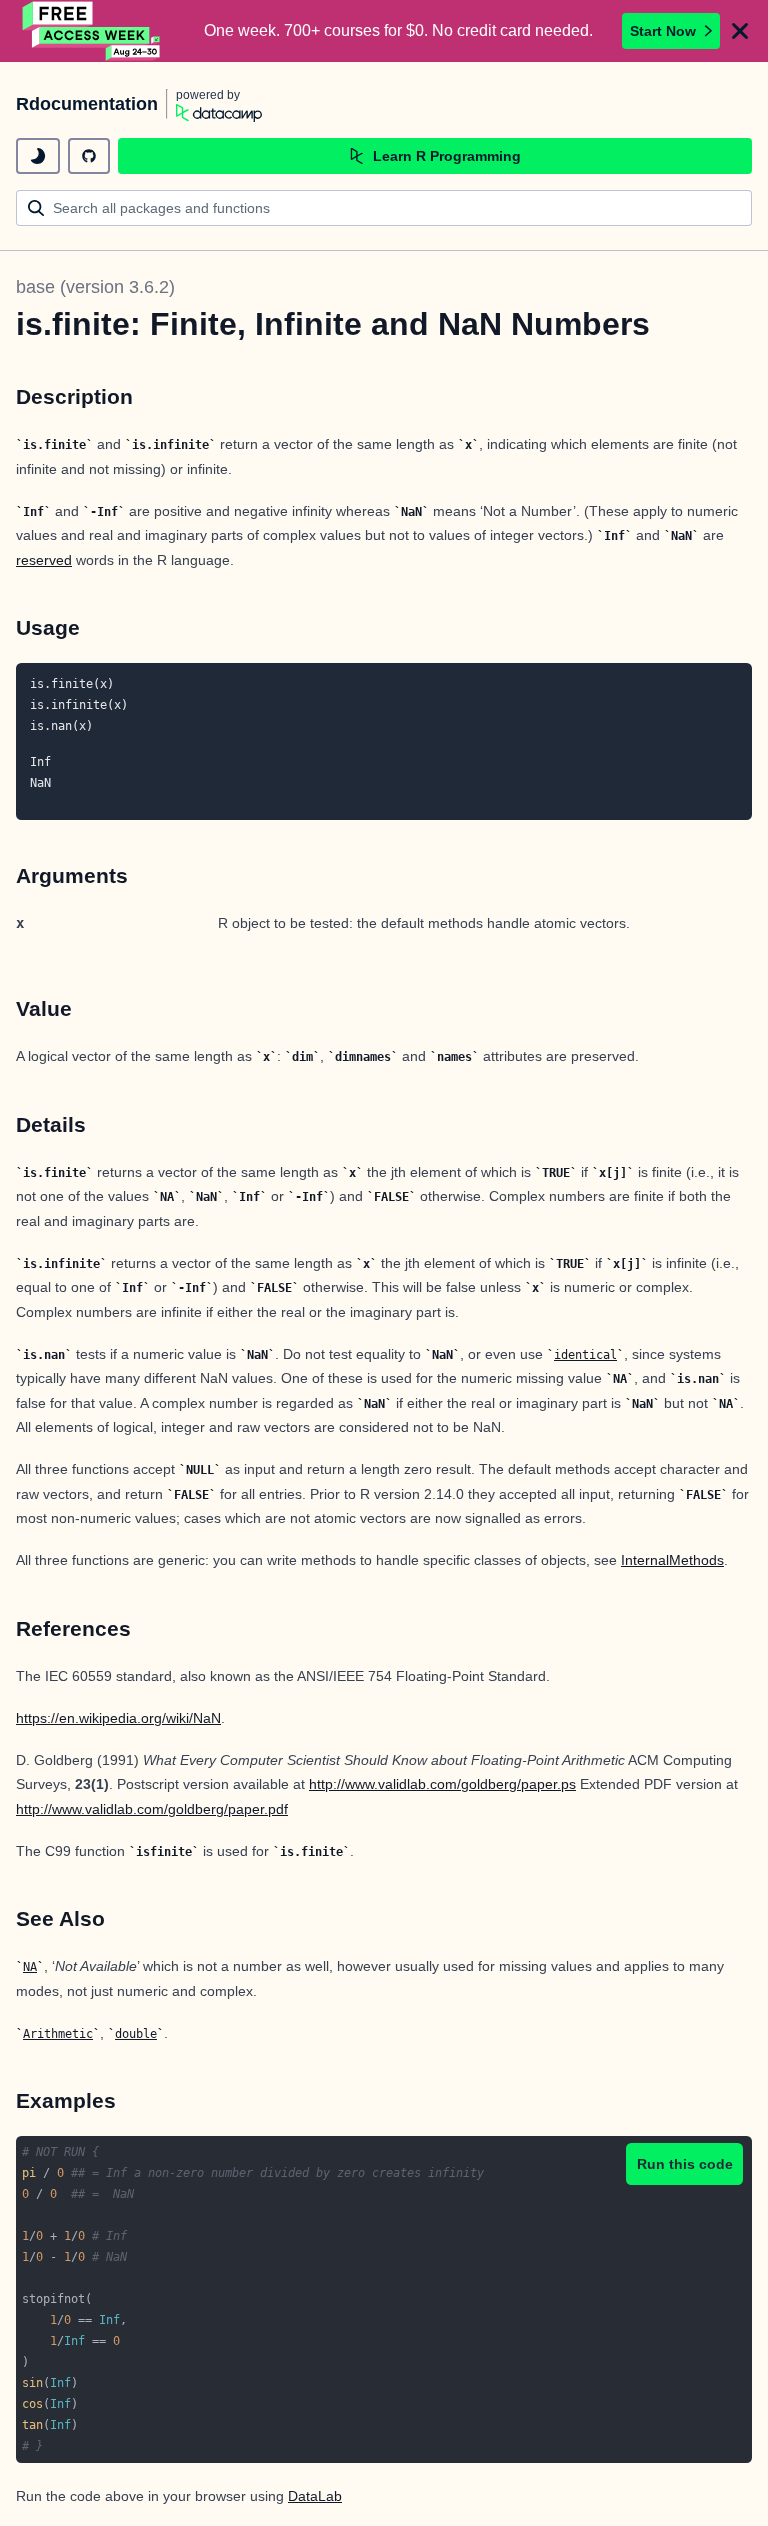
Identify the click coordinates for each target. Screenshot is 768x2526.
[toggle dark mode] (38, 156)
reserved (44, 560)
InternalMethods (672, 1560)
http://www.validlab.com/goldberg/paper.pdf (152, 1809)
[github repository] (89, 156)
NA (30, 1967)
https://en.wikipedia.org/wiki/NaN (118, 1718)
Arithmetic (58, 2034)
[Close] (740, 31)
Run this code (685, 2164)
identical (585, 1355)
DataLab (315, 2496)
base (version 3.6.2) (95, 287)
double (136, 2034)
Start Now (663, 31)
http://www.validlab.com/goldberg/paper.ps (442, 1784)
